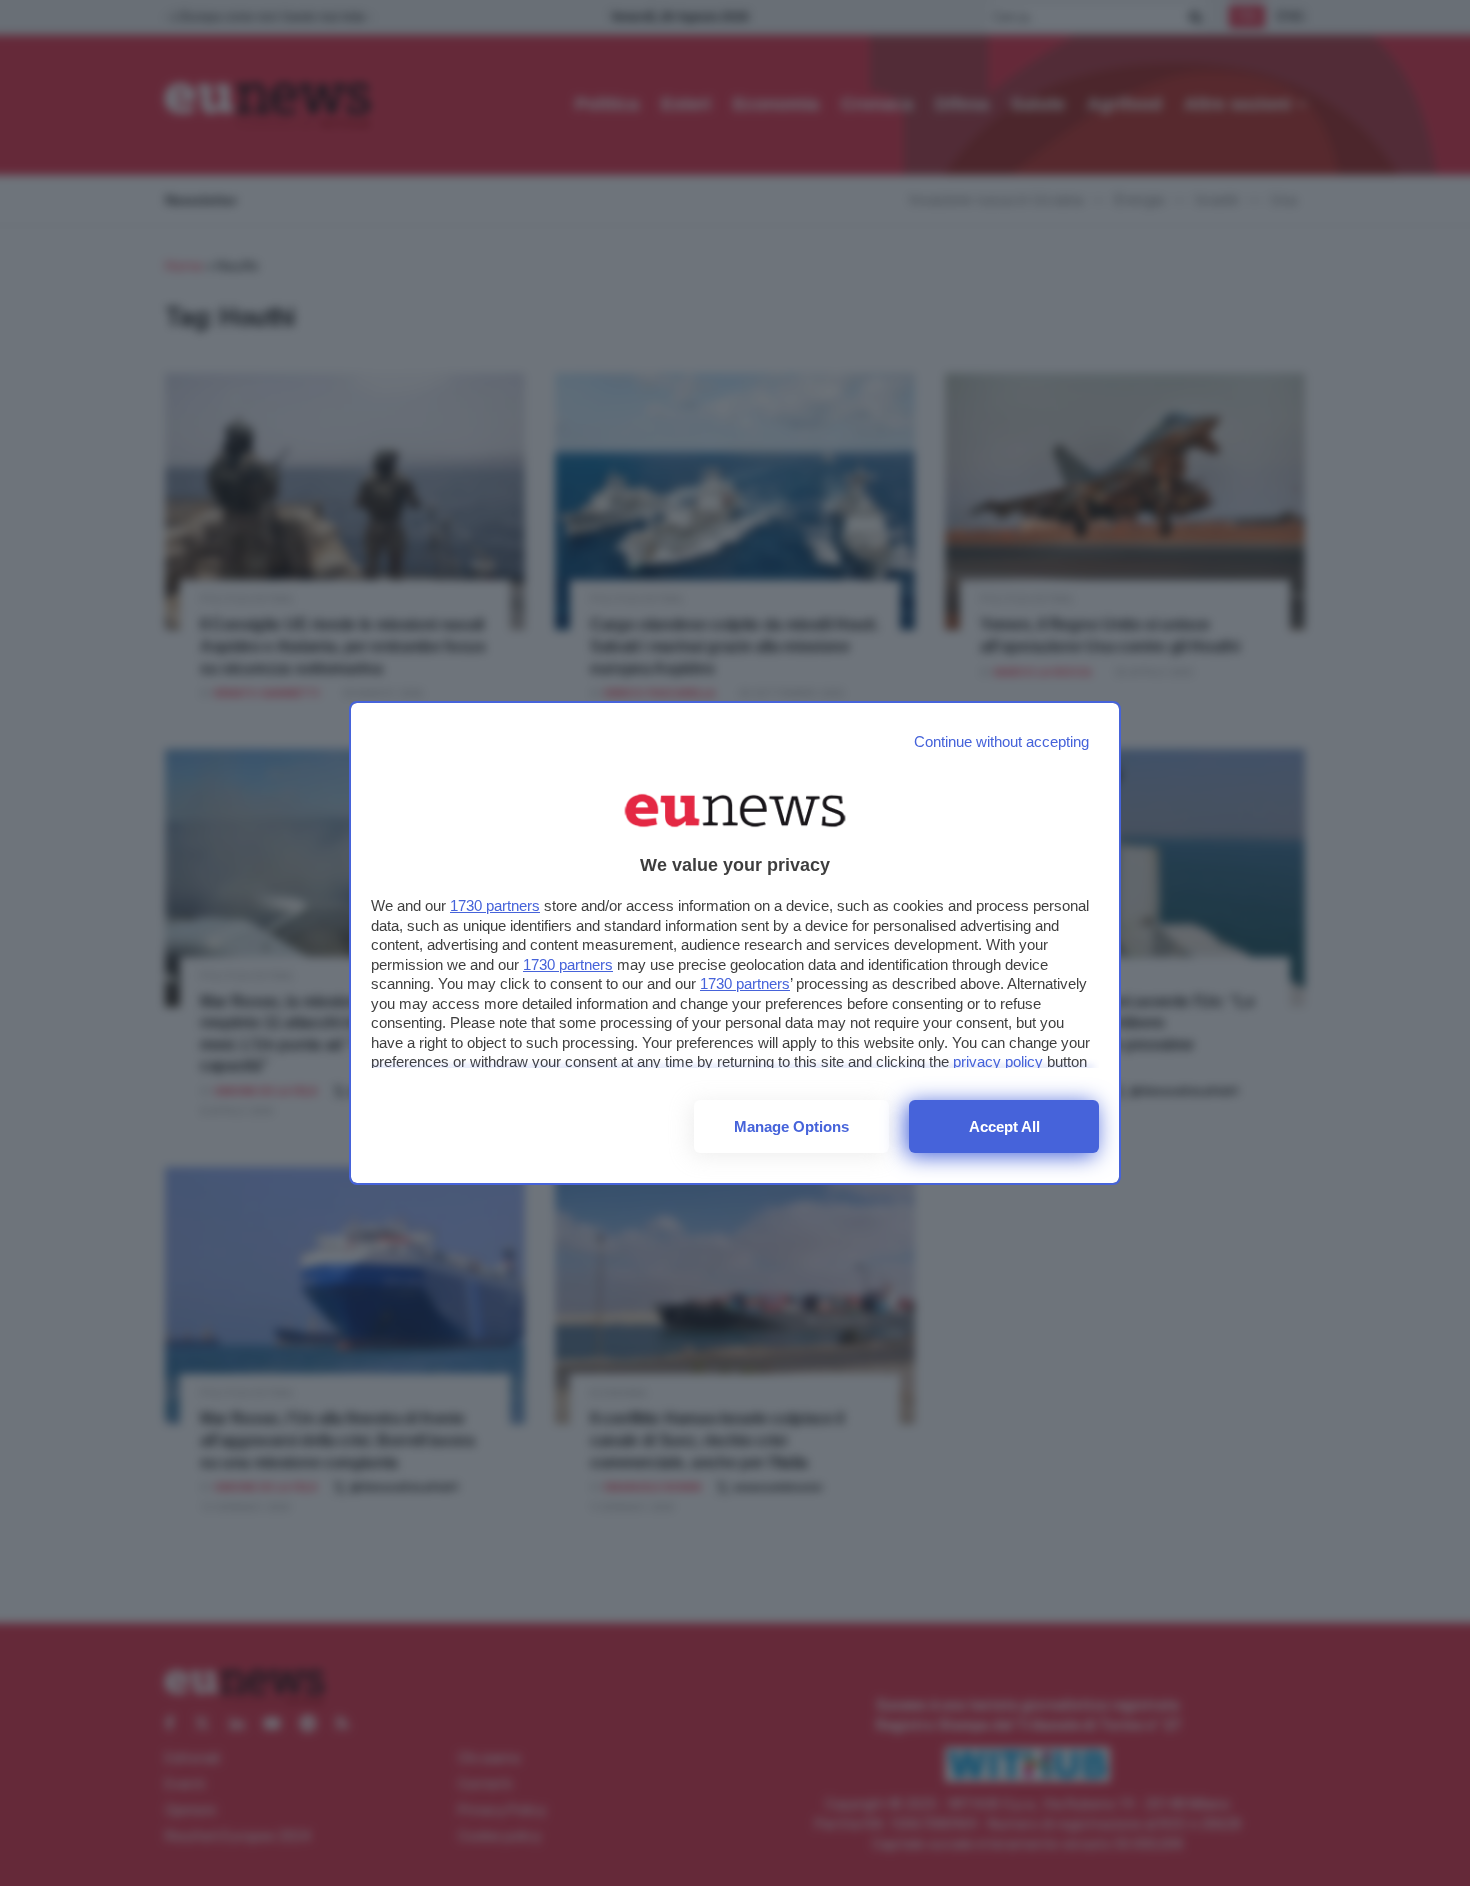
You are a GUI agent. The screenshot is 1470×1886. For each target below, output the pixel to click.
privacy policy (998, 1061)
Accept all (1004, 1126)
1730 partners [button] (495, 905)
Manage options (791, 1126)
